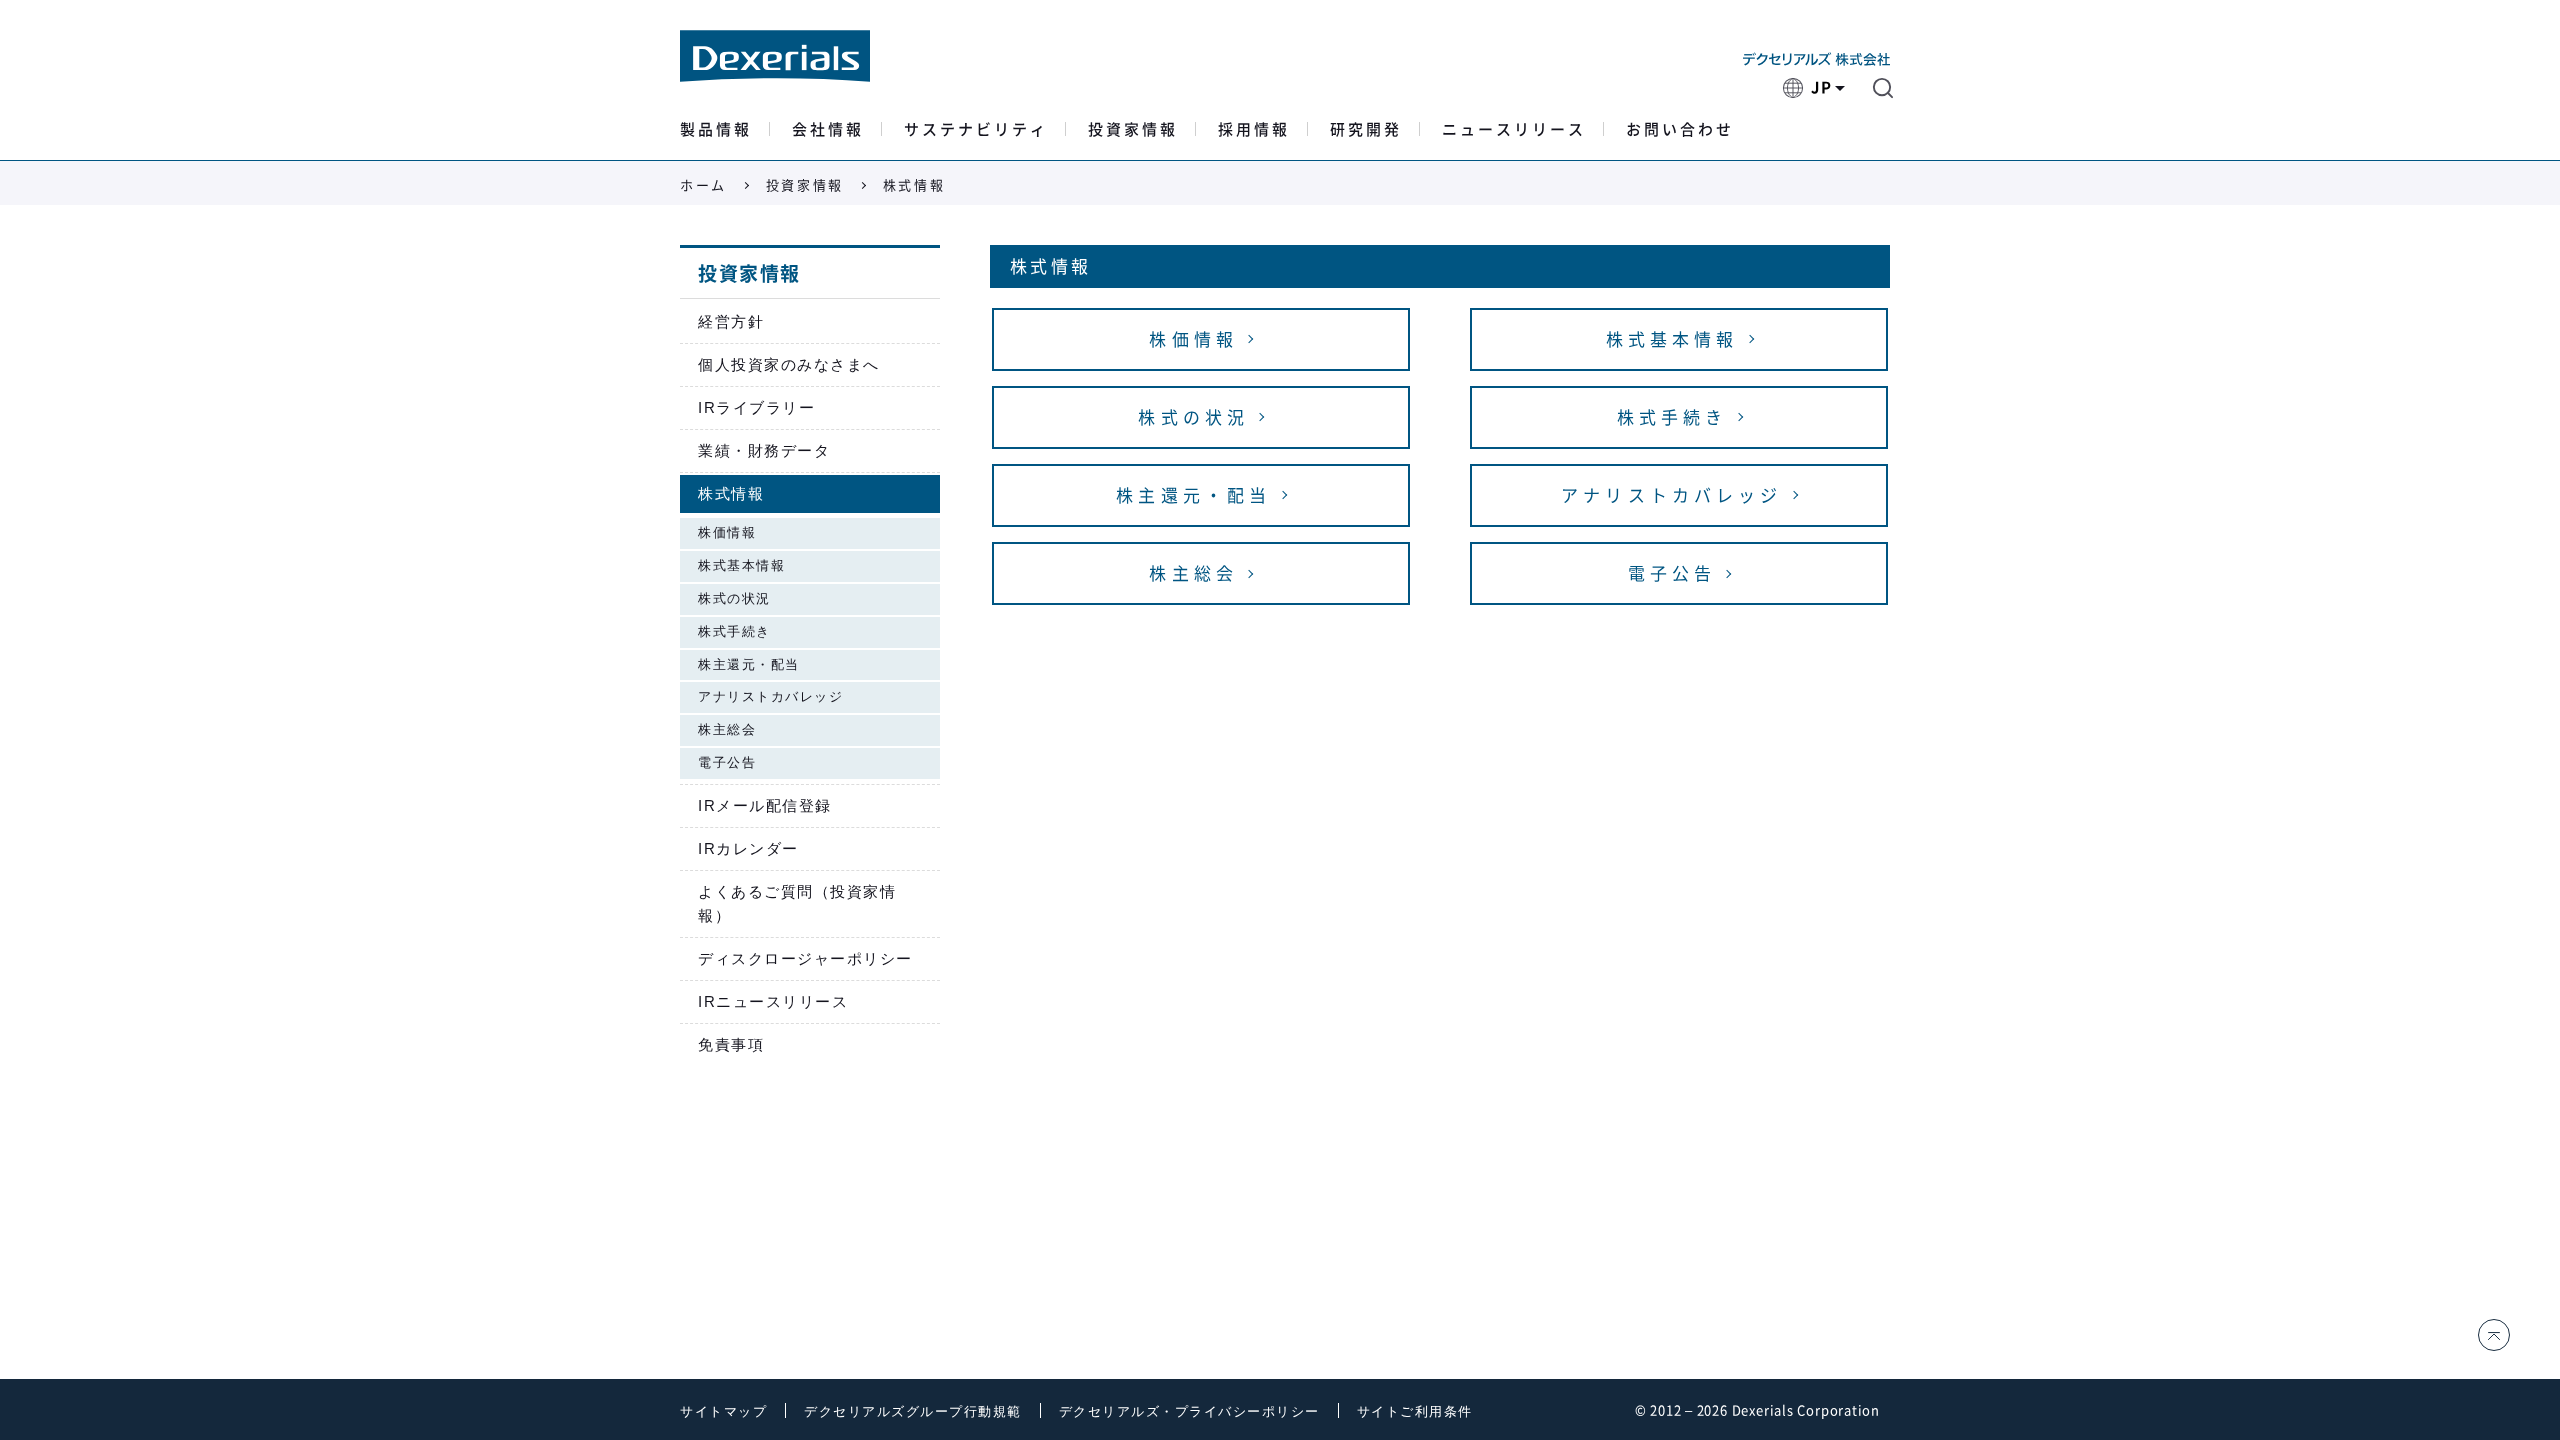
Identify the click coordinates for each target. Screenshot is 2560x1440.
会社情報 (828, 129)
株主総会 (727, 729)
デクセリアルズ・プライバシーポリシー (1189, 1411)
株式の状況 (734, 598)
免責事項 (731, 1044)
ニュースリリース (1514, 129)
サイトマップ (723, 1411)
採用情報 (1254, 129)
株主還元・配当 (749, 664)
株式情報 (731, 493)
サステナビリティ (976, 129)
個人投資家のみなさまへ (789, 364)
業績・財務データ (764, 450)
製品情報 (716, 129)
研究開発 (1366, 129)
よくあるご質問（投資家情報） (797, 903)
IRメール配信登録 (765, 805)
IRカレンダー (748, 848)
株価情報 (727, 532)
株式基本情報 (741, 565)
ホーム (703, 185)
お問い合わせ (1680, 129)
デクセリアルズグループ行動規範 (913, 1411)
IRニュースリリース (773, 1001)
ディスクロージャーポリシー (805, 958)
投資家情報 (1133, 129)
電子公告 (727, 762)
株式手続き (734, 631)
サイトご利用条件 (1415, 1411)
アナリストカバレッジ (770, 696)
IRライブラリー (756, 407)
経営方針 (731, 321)
